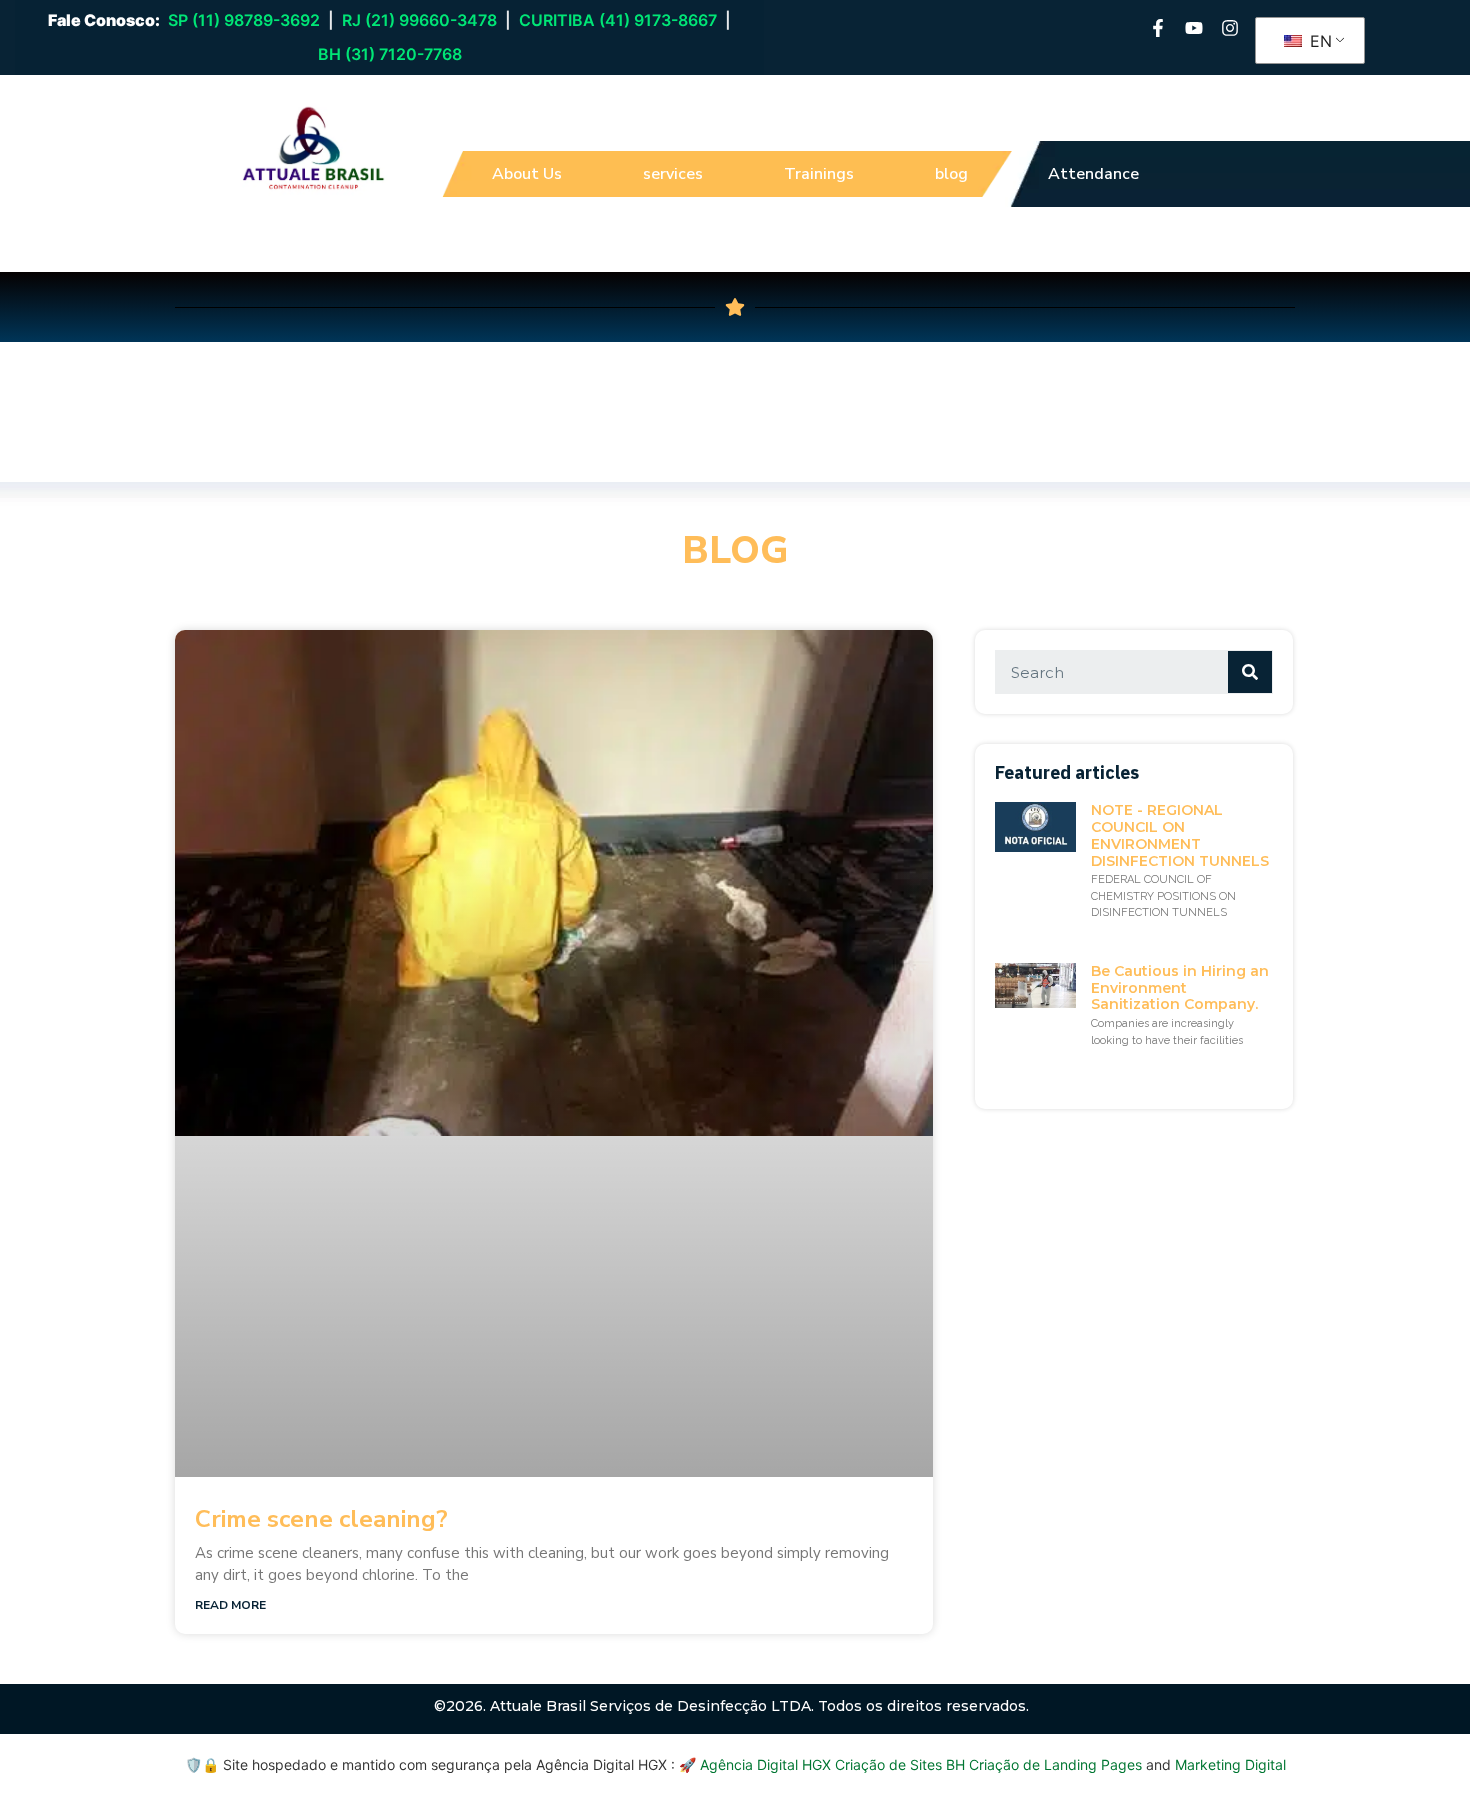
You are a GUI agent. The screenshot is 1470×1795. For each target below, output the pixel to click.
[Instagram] (1230, 28)
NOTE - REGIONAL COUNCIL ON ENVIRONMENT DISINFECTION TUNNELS (1180, 835)
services (673, 174)
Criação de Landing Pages (1055, 1764)
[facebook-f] (1158, 28)
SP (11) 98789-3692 (244, 20)
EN (1318, 41)
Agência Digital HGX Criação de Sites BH (832, 1764)
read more (230, 1605)
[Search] (1250, 672)
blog (951, 174)
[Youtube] (1194, 28)
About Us (527, 174)
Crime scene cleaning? (321, 1519)
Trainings (819, 174)
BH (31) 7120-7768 (390, 54)
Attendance (1093, 174)
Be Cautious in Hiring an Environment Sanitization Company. (1180, 988)
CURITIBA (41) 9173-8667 (618, 20)
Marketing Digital (1230, 1764)
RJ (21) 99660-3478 (419, 20)
